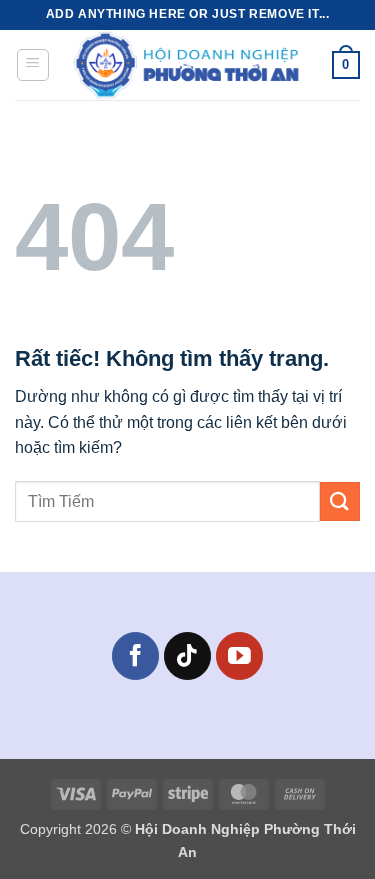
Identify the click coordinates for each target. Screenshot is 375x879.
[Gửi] (340, 501)
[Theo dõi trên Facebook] (135, 655)
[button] (33, 65)
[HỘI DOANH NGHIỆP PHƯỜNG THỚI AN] (189, 65)
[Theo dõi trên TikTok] (187, 655)
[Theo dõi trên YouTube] (239, 655)
